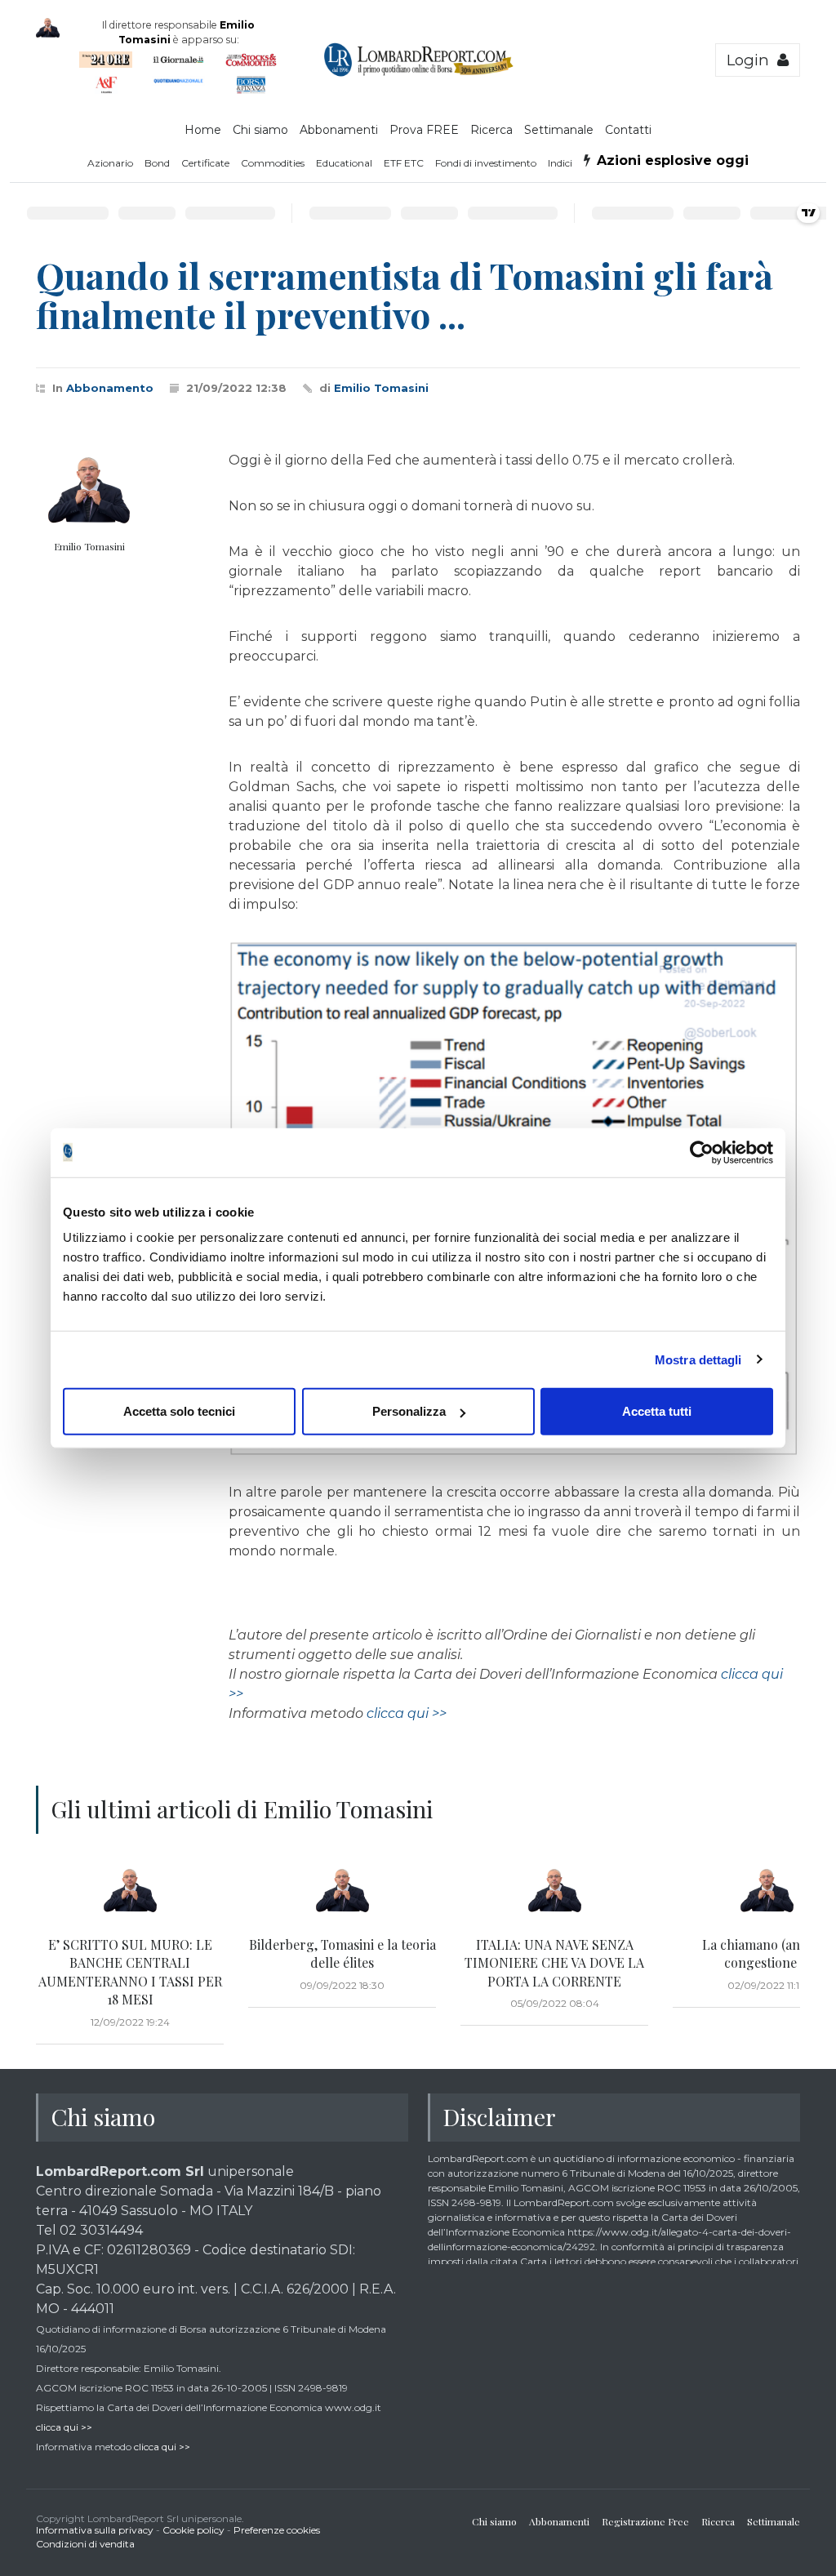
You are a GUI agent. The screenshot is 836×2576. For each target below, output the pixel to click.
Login (752, 60)
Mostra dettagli (698, 1359)
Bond (157, 163)
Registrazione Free (645, 2521)
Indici (560, 163)
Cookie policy (193, 2530)
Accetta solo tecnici (179, 1411)
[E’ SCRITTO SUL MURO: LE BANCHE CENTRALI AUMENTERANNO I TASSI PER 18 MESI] (130, 1891)
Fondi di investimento (486, 163)
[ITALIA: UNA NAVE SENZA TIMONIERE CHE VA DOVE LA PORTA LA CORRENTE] (554, 1891)
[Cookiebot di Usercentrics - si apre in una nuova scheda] (702, 1152)
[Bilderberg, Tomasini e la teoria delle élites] (342, 1891)
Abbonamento (110, 388)
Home (203, 130)
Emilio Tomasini (381, 388)
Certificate (205, 163)
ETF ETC (404, 163)
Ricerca (491, 130)
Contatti (628, 130)
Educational (344, 163)
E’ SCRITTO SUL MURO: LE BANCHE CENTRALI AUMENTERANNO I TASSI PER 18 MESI (130, 1972)
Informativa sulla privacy (95, 2530)
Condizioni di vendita (85, 2544)
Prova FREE (424, 130)
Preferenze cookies (277, 2530)
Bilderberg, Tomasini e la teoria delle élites (342, 1953)
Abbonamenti (339, 130)
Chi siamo (260, 130)
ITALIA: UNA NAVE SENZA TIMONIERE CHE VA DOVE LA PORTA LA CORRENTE (554, 1963)
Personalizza (409, 1411)
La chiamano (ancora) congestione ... (767, 1953)
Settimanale (559, 130)
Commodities (273, 163)
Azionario (110, 163)
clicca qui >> (407, 1713)
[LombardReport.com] (418, 73)
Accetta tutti (657, 1411)
